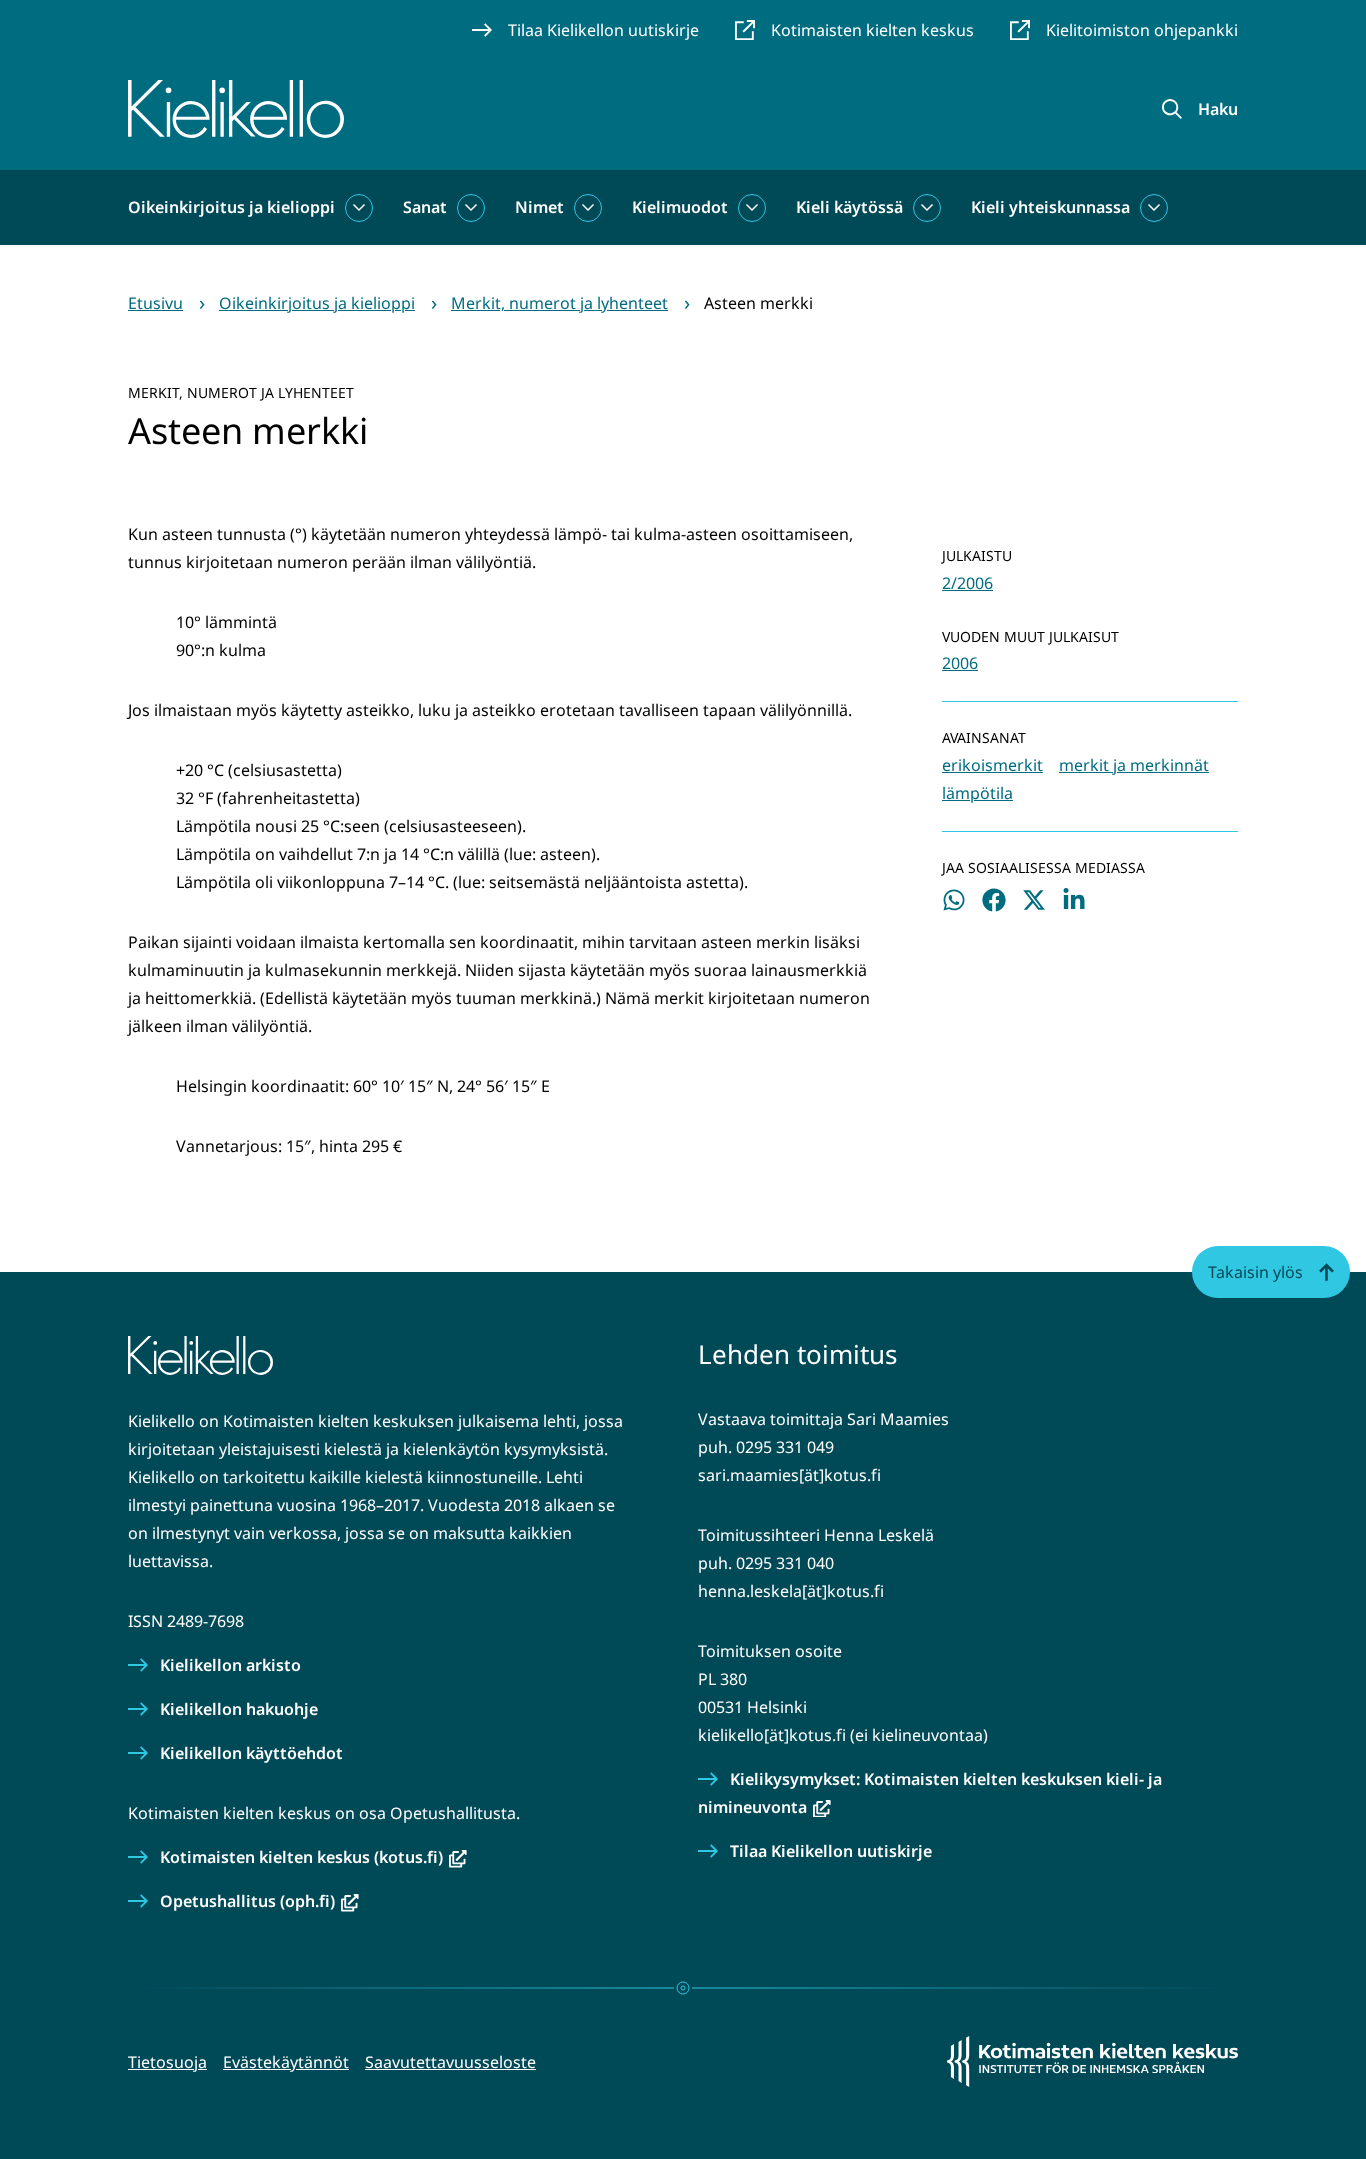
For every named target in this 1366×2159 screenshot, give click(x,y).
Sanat (425, 207)
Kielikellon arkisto (230, 1665)
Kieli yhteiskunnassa (1050, 207)
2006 (960, 663)
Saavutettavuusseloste (450, 2062)
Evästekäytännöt (286, 2062)
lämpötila (977, 793)
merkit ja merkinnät (1134, 765)
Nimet (539, 207)
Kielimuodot (680, 207)
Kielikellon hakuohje (239, 1709)
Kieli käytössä (849, 207)
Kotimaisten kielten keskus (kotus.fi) (313, 1857)
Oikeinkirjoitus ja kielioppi (231, 207)
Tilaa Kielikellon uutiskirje (831, 1851)
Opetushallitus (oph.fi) (259, 1901)
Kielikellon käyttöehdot (251, 1753)
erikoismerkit (992, 765)
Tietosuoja (167, 2062)
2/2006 (967, 583)
